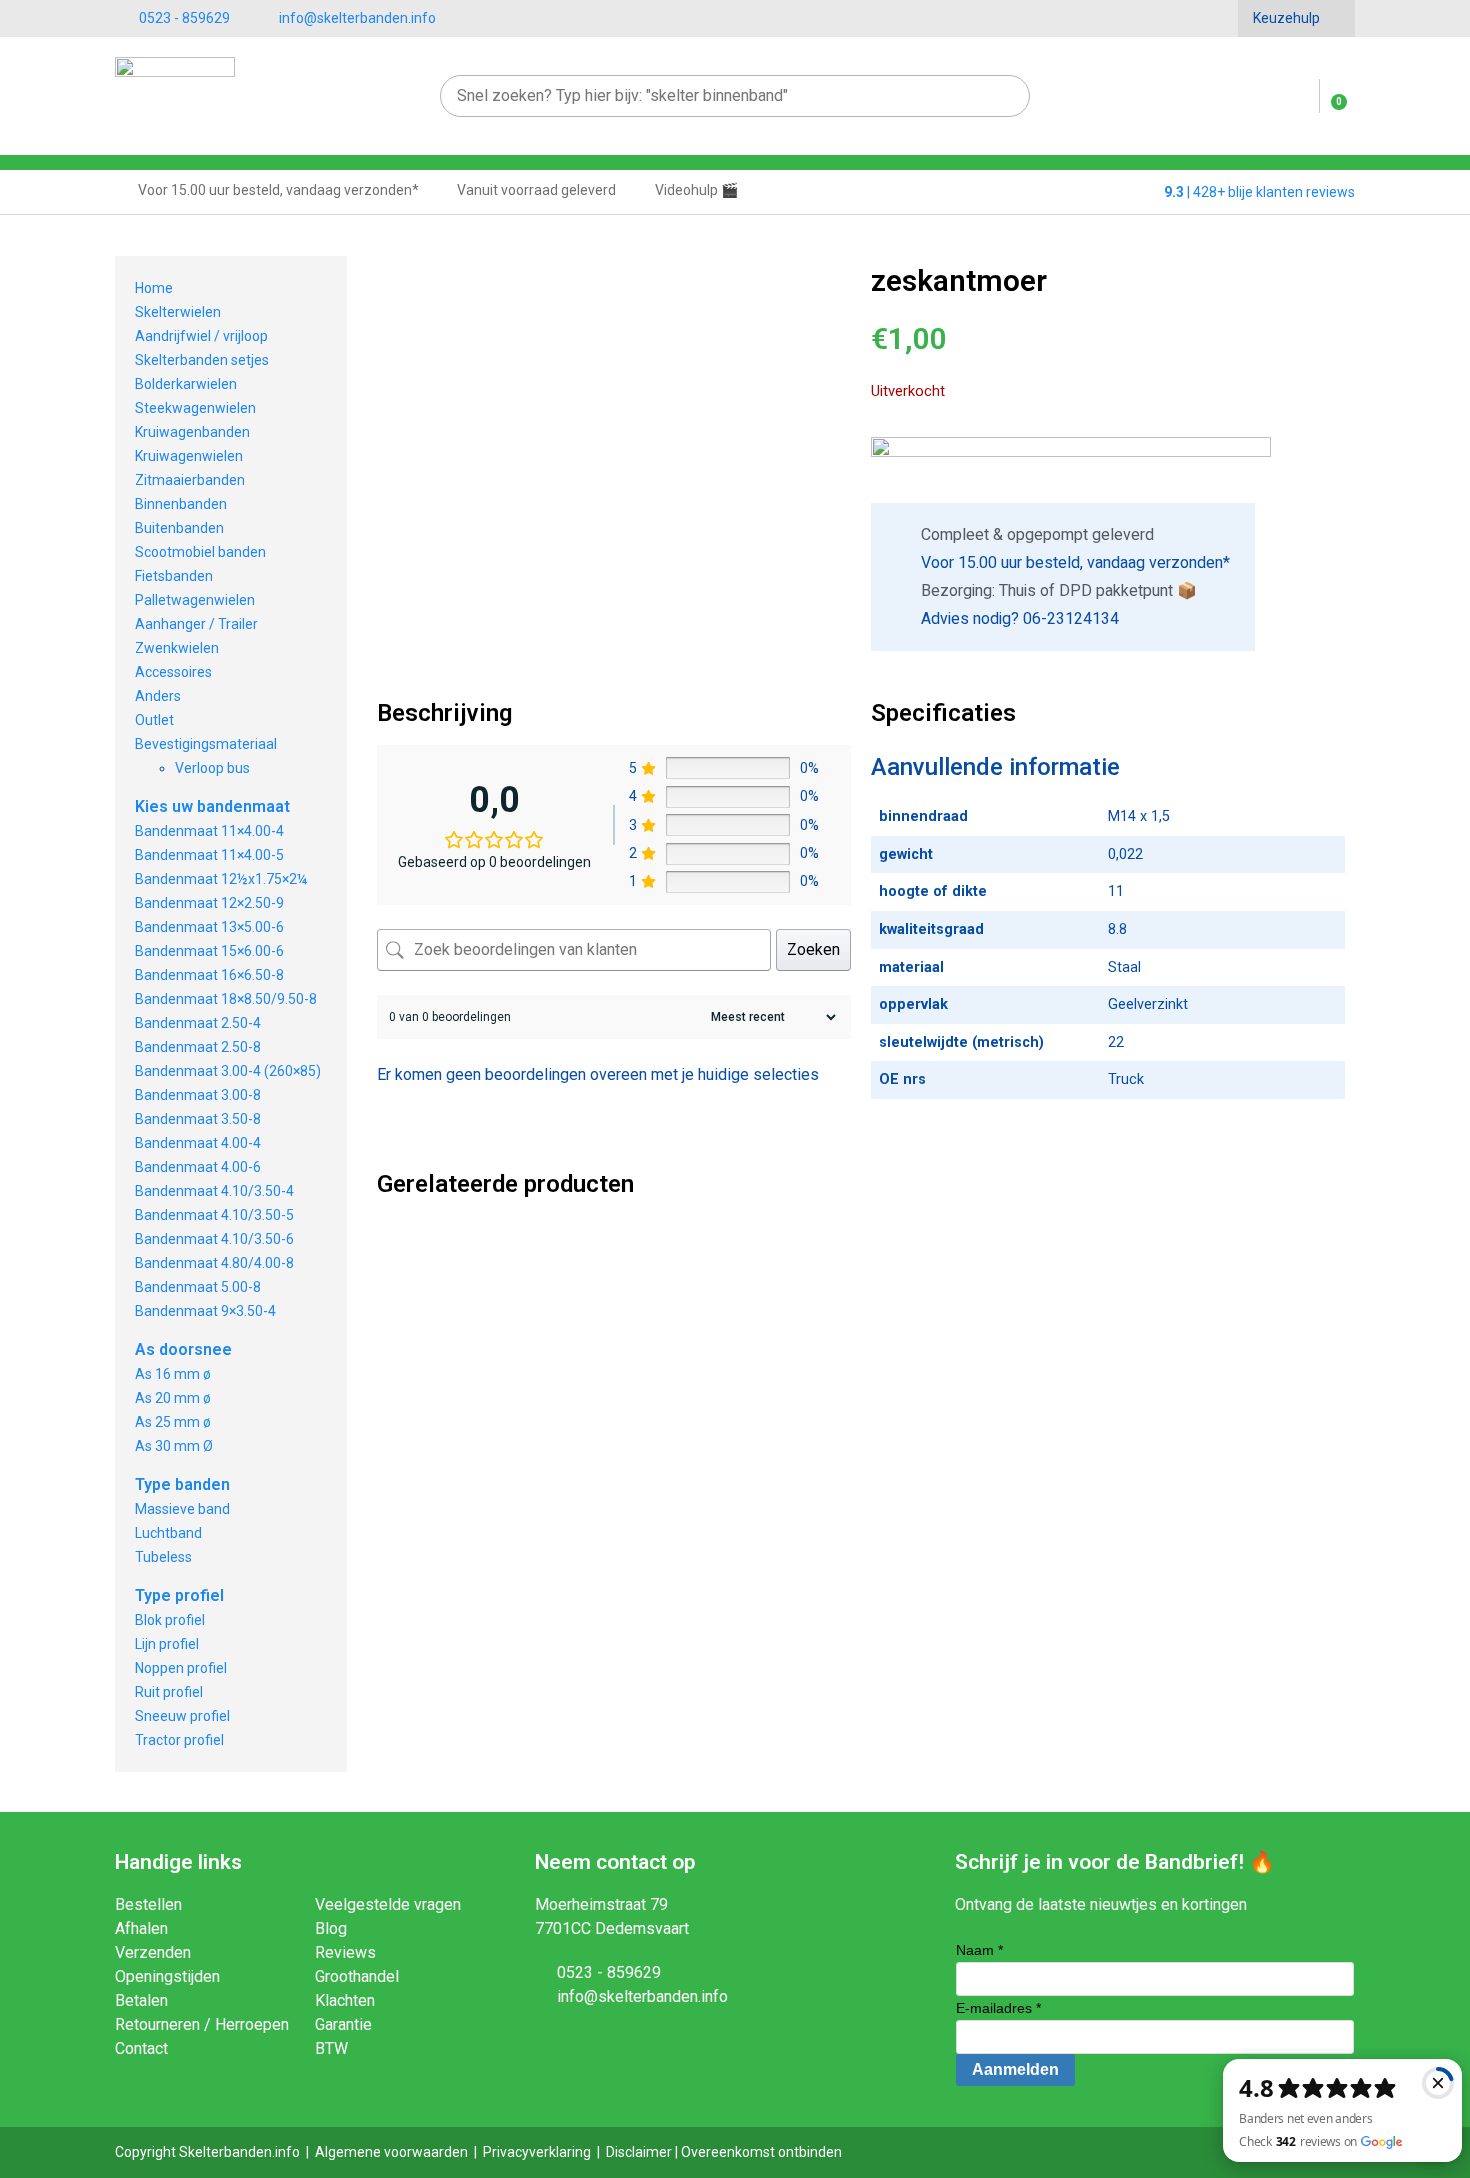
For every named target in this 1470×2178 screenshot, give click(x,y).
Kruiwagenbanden (192, 432)
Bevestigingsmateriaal (206, 744)
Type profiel (179, 1595)
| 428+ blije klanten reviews (1259, 192)
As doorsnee (183, 1349)
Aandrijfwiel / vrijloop (201, 336)
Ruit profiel (169, 1692)
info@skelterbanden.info (357, 18)
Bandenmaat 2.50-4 (198, 1023)
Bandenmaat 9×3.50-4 (205, 1311)
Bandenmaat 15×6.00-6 (209, 951)
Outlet (154, 720)
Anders (158, 696)
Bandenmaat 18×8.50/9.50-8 (226, 999)
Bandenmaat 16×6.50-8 (209, 975)
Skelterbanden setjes (202, 360)
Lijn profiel (167, 1644)
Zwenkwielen (177, 648)
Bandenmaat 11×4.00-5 (209, 855)
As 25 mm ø (173, 1422)
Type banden (182, 1484)
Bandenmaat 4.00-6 (198, 1167)
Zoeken (813, 949)
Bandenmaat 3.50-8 (198, 1119)
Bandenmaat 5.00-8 (198, 1287)
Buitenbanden (179, 528)
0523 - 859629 (184, 18)
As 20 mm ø (173, 1398)
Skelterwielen (178, 312)
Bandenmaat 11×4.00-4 (209, 831)
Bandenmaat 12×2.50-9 (209, 903)
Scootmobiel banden (200, 552)
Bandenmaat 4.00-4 (198, 1143)
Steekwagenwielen (195, 408)
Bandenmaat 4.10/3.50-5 (214, 1215)
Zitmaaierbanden (190, 480)
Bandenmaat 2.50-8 (198, 1047)
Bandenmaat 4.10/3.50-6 (214, 1239)
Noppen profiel (181, 1668)
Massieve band (182, 1509)
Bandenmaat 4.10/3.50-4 (214, 1191)
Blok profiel (170, 1620)
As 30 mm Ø (174, 1446)
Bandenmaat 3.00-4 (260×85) (228, 1071)
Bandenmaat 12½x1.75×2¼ (221, 879)
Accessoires (173, 672)
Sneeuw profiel (182, 1716)
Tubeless (163, 1557)
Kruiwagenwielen (189, 456)
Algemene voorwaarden (391, 2152)
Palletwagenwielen (195, 600)
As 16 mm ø (173, 1374)
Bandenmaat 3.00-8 (198, 1095)
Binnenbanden (181, 504)
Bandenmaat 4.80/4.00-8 (214, 1263)
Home (154, 288)
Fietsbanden (174, 576)
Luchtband (168, 1533)
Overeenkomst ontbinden (761, 2152)
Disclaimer (639, 2152)
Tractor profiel (179, 1740)
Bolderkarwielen (186, 384)
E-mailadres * (998, 2008)
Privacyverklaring (537, 2152)
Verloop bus (212, 768)
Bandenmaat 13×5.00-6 (209, 927)
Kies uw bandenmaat (212, 806)
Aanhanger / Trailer (196, 624)
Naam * (979, 1950)
